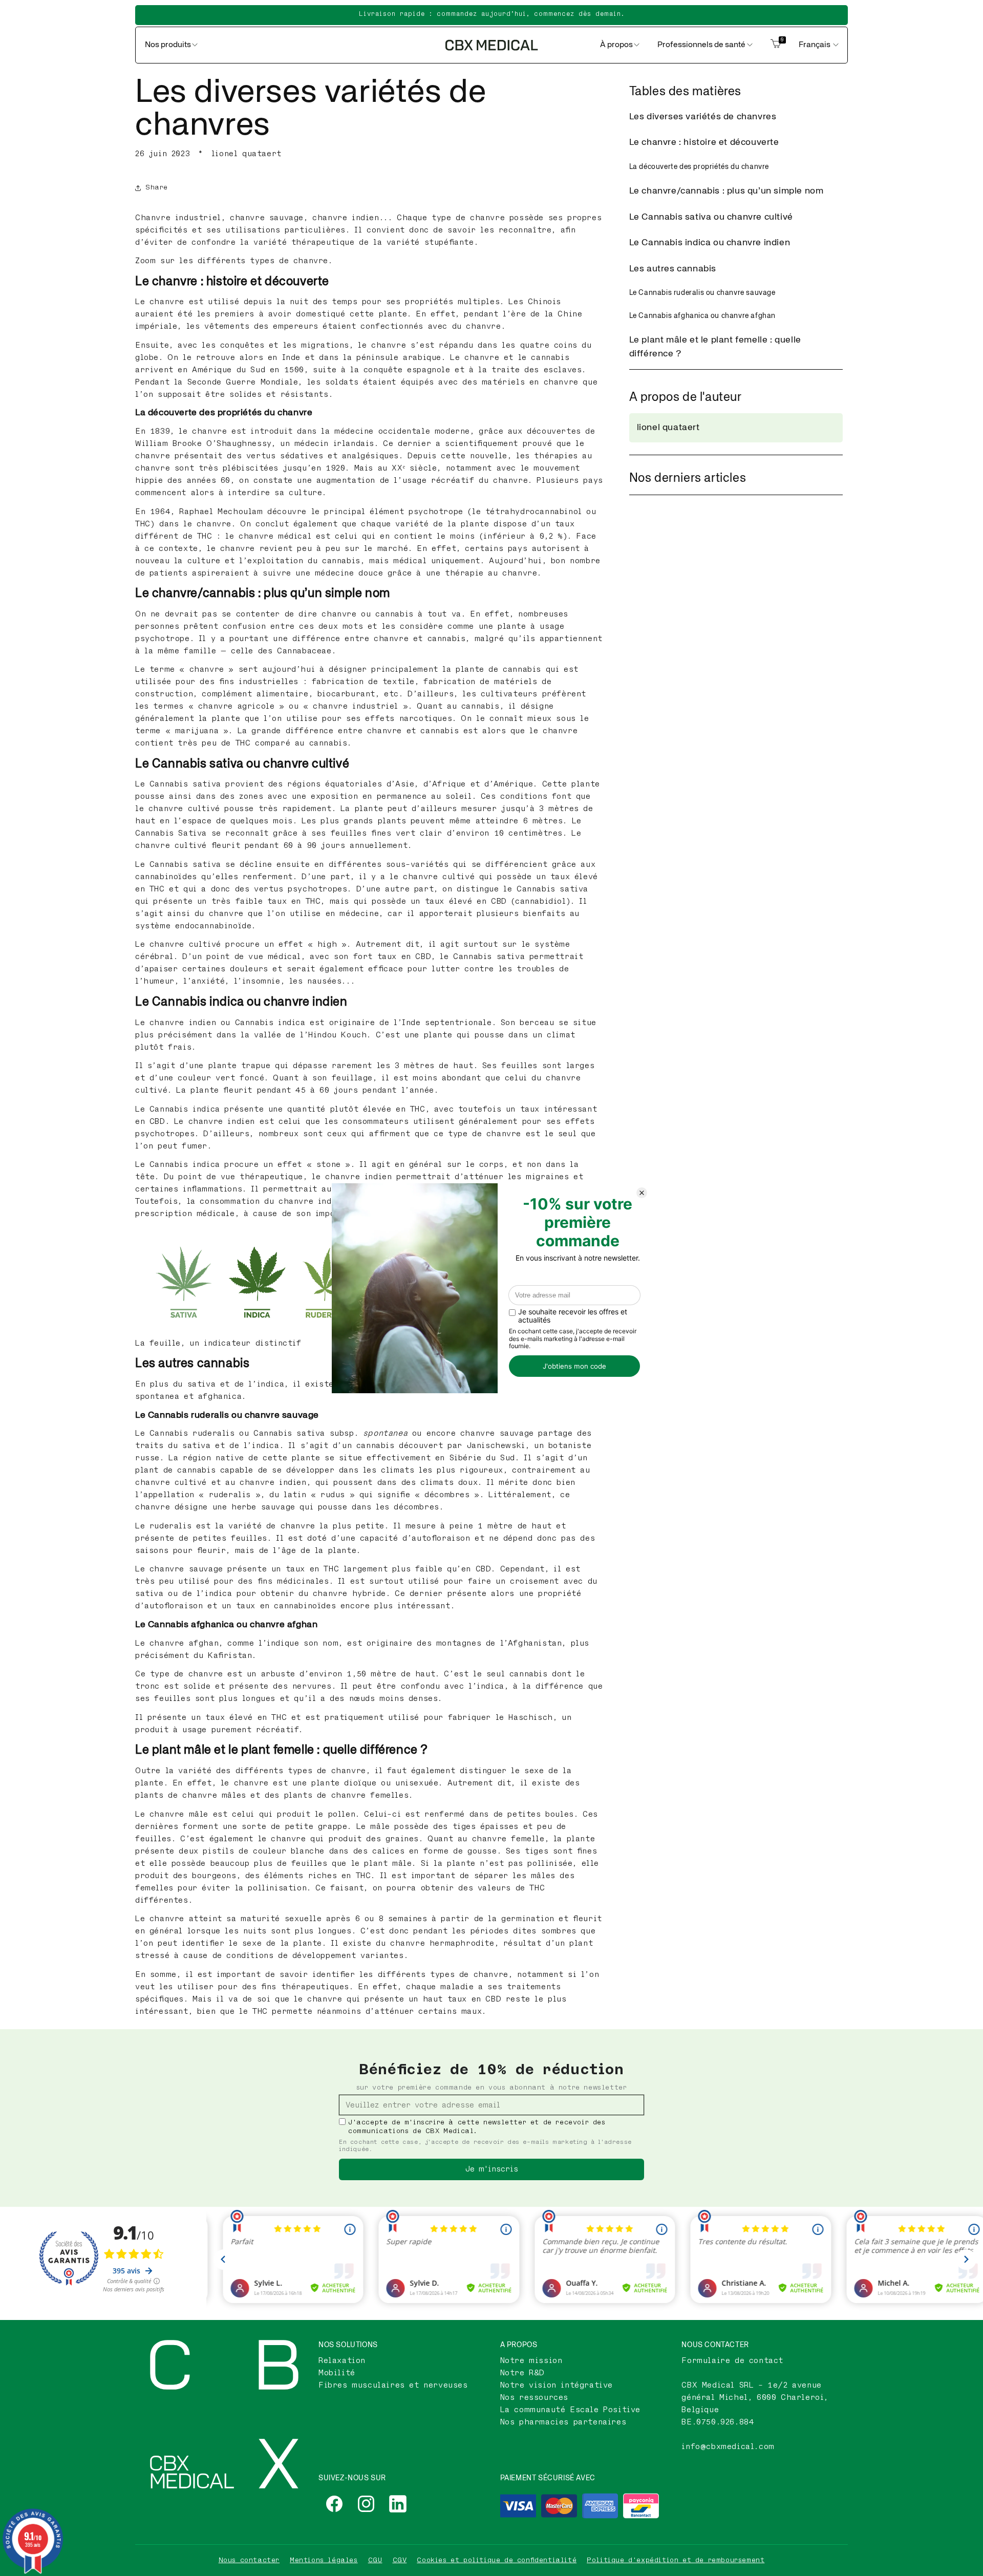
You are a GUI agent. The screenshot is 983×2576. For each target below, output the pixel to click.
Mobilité (337, 2373)
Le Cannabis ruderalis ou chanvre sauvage (702, 293)
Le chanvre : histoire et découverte (704, 142)
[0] (776, 45)
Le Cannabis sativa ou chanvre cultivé (711, 217)
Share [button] (157, 187)
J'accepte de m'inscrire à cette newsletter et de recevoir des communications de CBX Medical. (477, 2127)
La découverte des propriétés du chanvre (699, 167)
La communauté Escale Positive (570, 2410)
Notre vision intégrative (557, 2385)
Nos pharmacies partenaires (563, 2422)
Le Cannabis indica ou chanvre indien (710, 243)
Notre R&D (522, 2373)
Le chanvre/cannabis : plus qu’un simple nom (726, 191)
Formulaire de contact (732, 2361)
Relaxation (342, 2361)
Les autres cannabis (673, 269)
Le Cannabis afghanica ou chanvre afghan (702, 316)
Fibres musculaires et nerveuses (393, 2385)
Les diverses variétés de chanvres (703, 117)
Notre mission (531, 2361)
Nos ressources (534, 2398)
